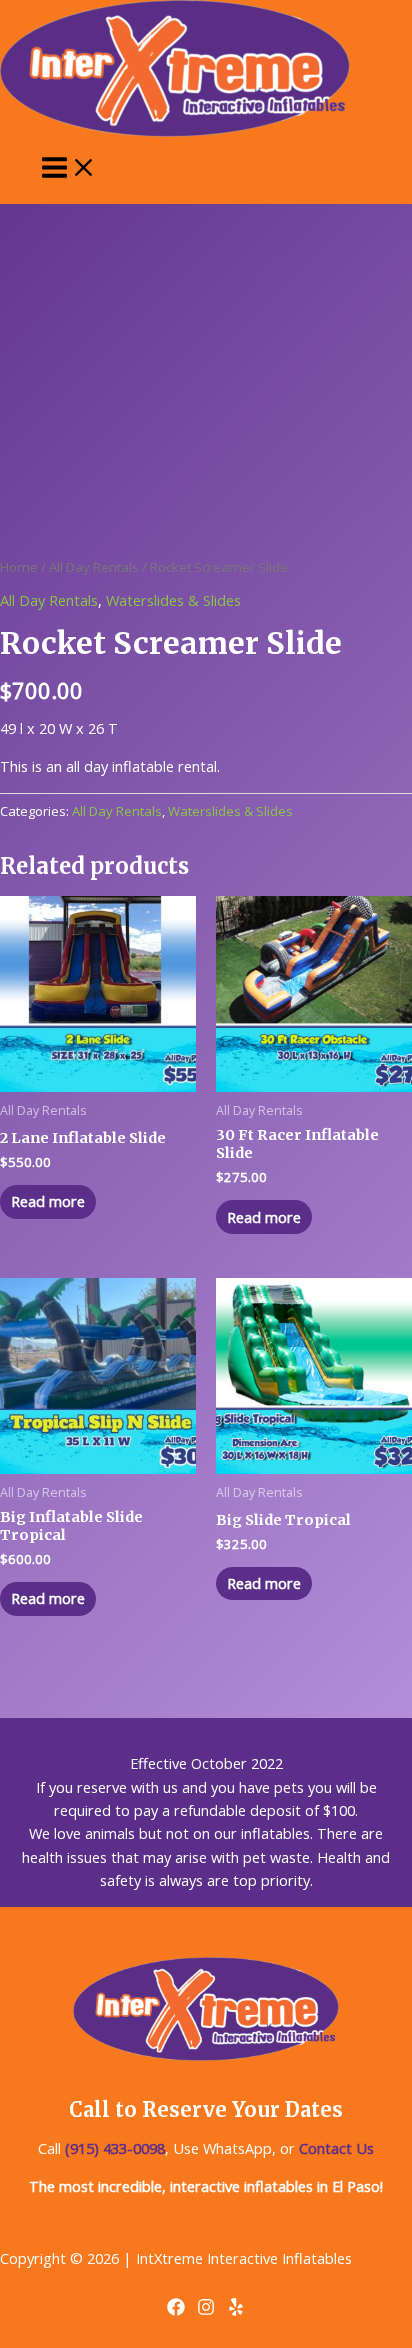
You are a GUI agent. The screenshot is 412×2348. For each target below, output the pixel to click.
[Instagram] (206, 2310)
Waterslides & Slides (173, 600)
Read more (48, 1201)
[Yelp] (236, 2310)
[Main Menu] (69, 168)
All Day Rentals (94, 567)
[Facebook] (176, 2310)
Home (19, 567)
